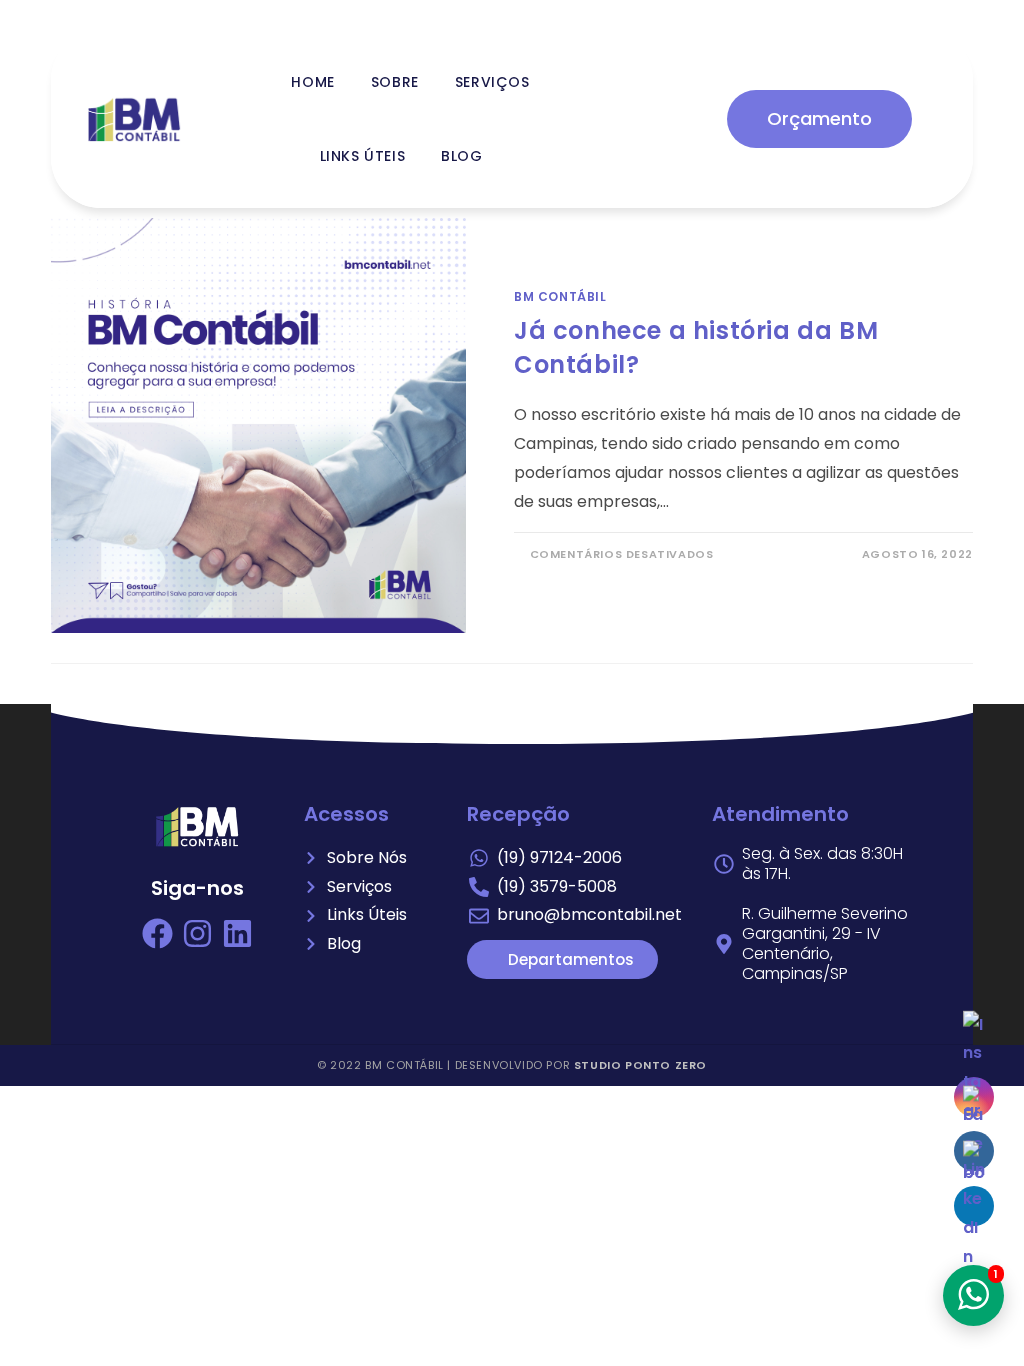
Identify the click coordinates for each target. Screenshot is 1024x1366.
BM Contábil (560, 296)
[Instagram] (197, 933)
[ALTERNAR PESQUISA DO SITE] (524, 156)
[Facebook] (157, 933)
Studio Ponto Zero (640, 1065)
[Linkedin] (237, 933)
